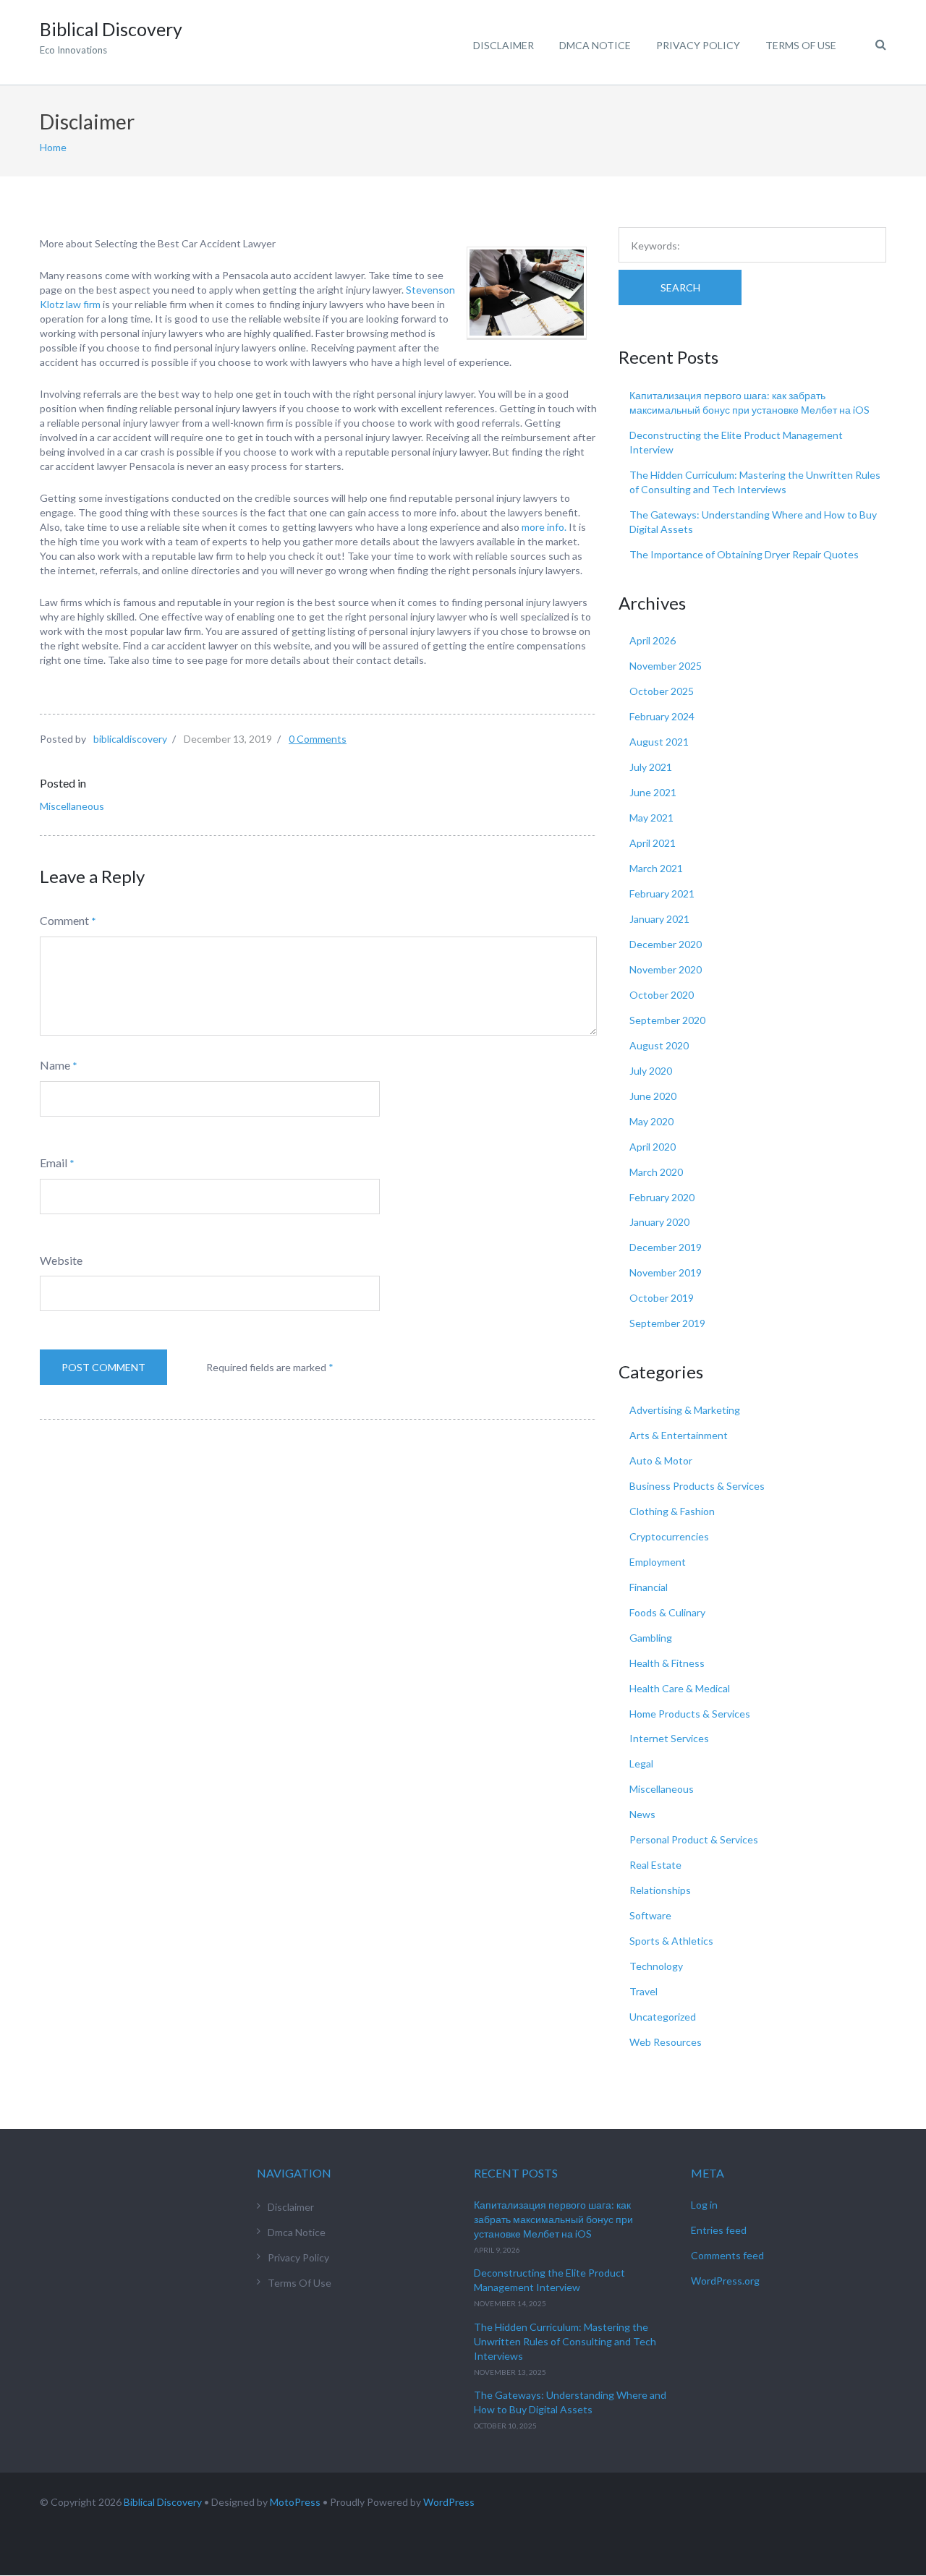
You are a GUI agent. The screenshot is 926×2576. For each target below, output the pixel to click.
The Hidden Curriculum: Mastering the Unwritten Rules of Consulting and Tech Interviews (565, 2341)
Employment (658, 1562)
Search (680, 287)
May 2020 (651, 1121)
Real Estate (655, 1865)
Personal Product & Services (694, 1839)
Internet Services (669, 1738)
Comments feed (727, 2255)
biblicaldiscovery (130, 739)
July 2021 (651, 767)
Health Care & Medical (680, 1688)
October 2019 (662, 1298)
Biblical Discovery (163, 2502)
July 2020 (651, 1071)
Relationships (660, 1890)
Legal (641, 1763)
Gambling (651, 1638)
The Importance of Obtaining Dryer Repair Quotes (744, 554)
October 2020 (662, 995)
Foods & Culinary (667, 1612)
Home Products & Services (690, 1714)
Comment (64, 920)
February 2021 (662, 894)
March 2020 (656, 1172)
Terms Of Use (801, 45)
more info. (544, 527)
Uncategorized (663, 2017)
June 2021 (653, 792)
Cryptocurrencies (669, 1536)
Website (61, 1260)
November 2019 (666, 1272)
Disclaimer (504, 45)
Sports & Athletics (671, 1941)
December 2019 (666, 1247)
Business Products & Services (697, 1486)
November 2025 (666, 666)
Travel (643, 1991)
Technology (656, 1966)
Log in (704, 2205)
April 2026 (653, 640)
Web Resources (666, 2042)
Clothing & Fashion (672, 1511)
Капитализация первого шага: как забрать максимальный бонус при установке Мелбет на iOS (553, 2219)
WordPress (449, 2502)
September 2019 (667, 1323)
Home (53, 147)
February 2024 (662, 716)
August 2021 (659, 742)
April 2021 (653, 843)
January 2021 (659, 919)
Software (650, 1915)
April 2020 (653, 1147)
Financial (649, 1587)
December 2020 (666, 944)
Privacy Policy (698, 45)
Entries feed (719, 2230)
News (642, 1814)
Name (55, 1065)
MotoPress (295, 2502)
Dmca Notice (595, 45)
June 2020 (653, 1096)
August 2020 (659, 1045)
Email (54, 1163)
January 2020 (659, 1222)
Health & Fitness (667, 1663)
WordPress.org (725, 2281)
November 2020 (666, 969)
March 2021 (656, 868)
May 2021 (651, 818)
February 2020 (662, 1197)
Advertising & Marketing (685, 1410)
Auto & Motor (661, 1460)
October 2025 (662, 691)
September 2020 (667, 1020)
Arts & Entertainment (679, 1435)
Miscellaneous (72, 806)
